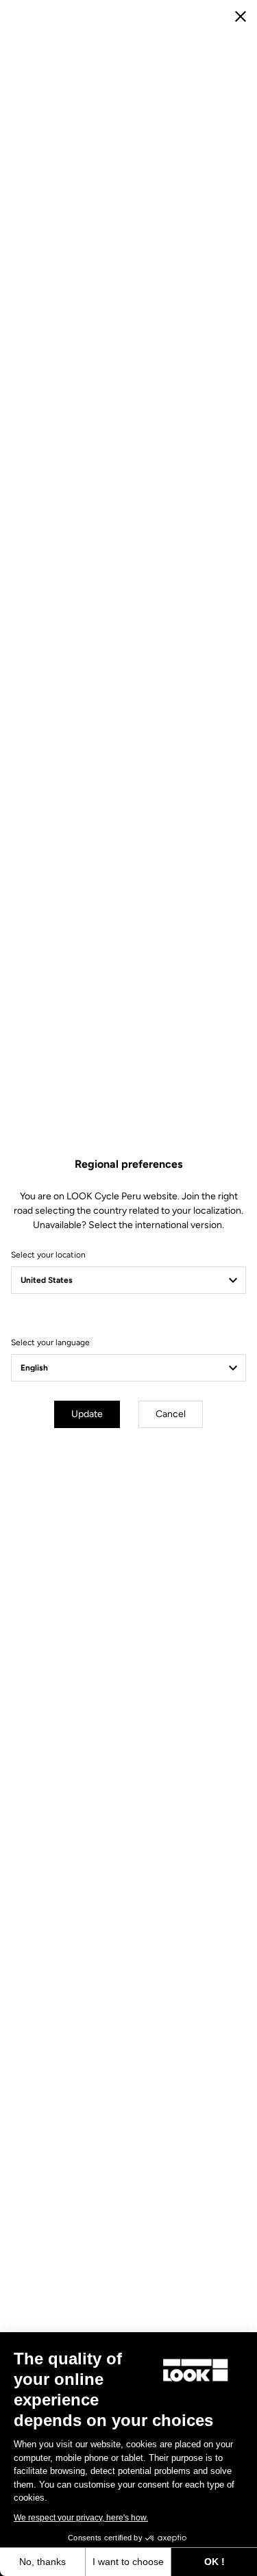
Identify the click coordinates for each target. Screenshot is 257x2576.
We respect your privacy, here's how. (81, 2518)
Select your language (50, 1342)
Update (87, 1414)
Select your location (48, 1255)
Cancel (171, 1414)
